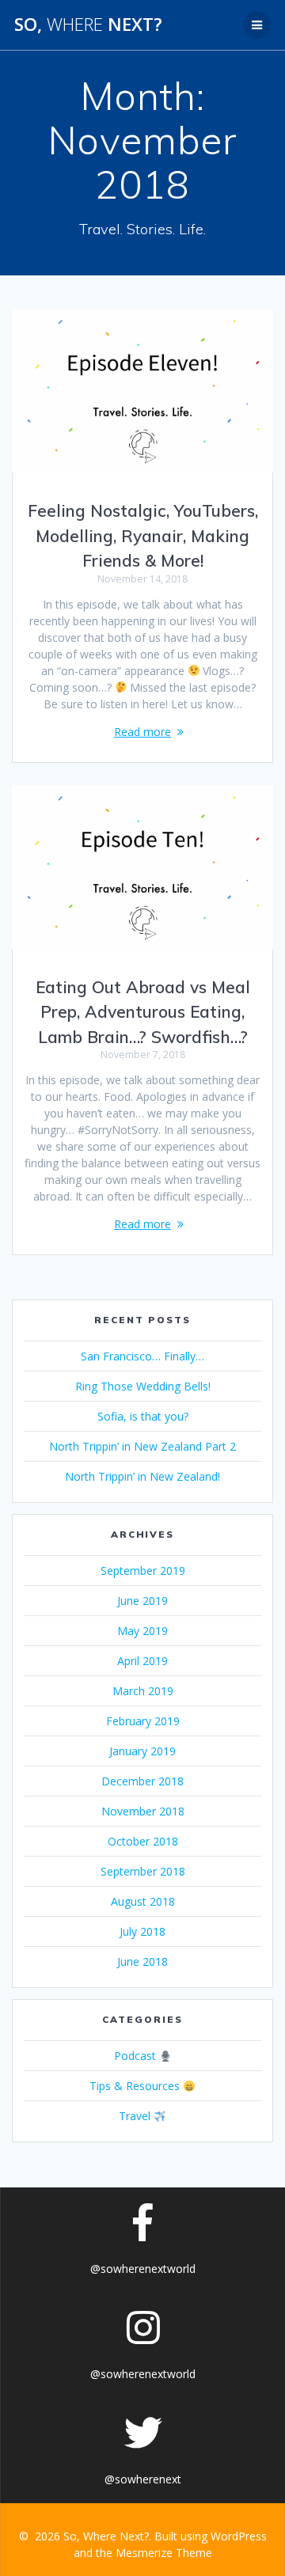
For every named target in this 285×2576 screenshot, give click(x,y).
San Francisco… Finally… (142, 1356)
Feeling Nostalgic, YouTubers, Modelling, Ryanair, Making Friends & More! (143, 535)
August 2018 (143, 1901)
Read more (142, 732)
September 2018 (143, 1871)
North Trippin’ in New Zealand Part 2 (142, 1446)
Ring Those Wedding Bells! (143, 1386)
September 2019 (143, 1571)
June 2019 (142, 1601)
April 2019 (142, 1661)
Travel (136, 2116)
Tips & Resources (136, 2086)
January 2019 (142, 1751)
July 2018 (142, 1931)
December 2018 (142, 1781)
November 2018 (143, 1811)
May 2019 (142, 1631)
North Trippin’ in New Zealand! (142, 1476)
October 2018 (143, 1841)
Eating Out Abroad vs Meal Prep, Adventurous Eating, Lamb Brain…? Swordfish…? (143, 1012)
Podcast (137, 2056)
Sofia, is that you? (143, 1416)
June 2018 (142, 1961)
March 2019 (143, 1691)
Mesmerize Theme (164, 2553)
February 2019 (143, 1721)
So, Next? (88, 25)
